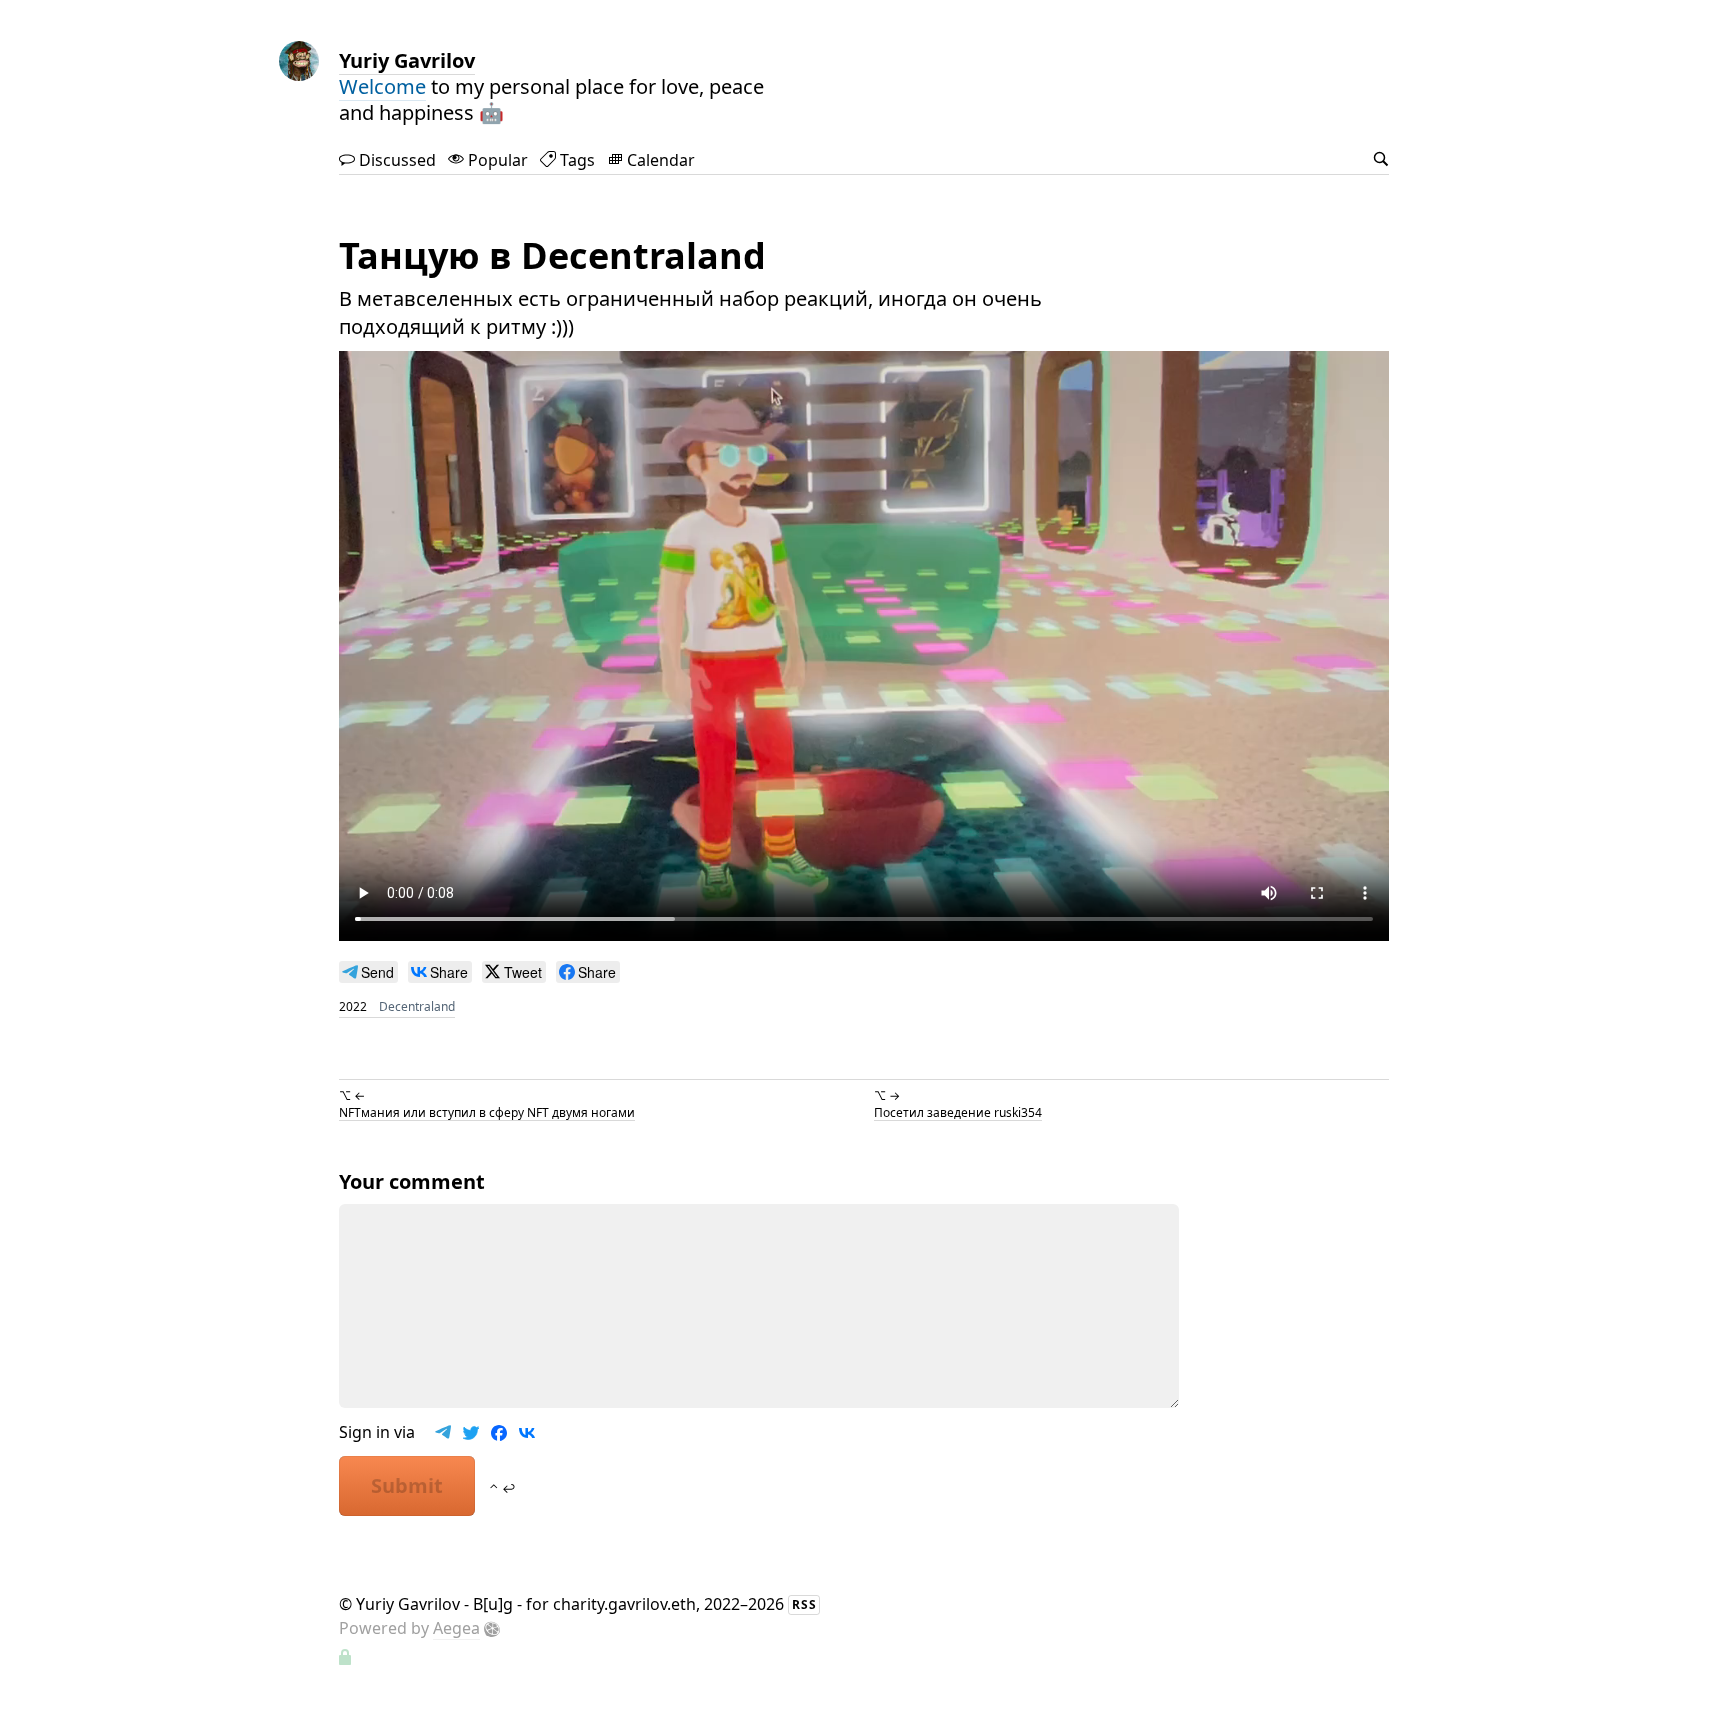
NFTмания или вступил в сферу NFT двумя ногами (487, 1111)
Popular (496, 160)
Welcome (382, 86)
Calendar (659, 160)
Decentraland (417, 1006)
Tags (575, 160)
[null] (368, 972)
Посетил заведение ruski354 (958, 1111)
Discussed (395, 160)
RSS (804, 1604)
